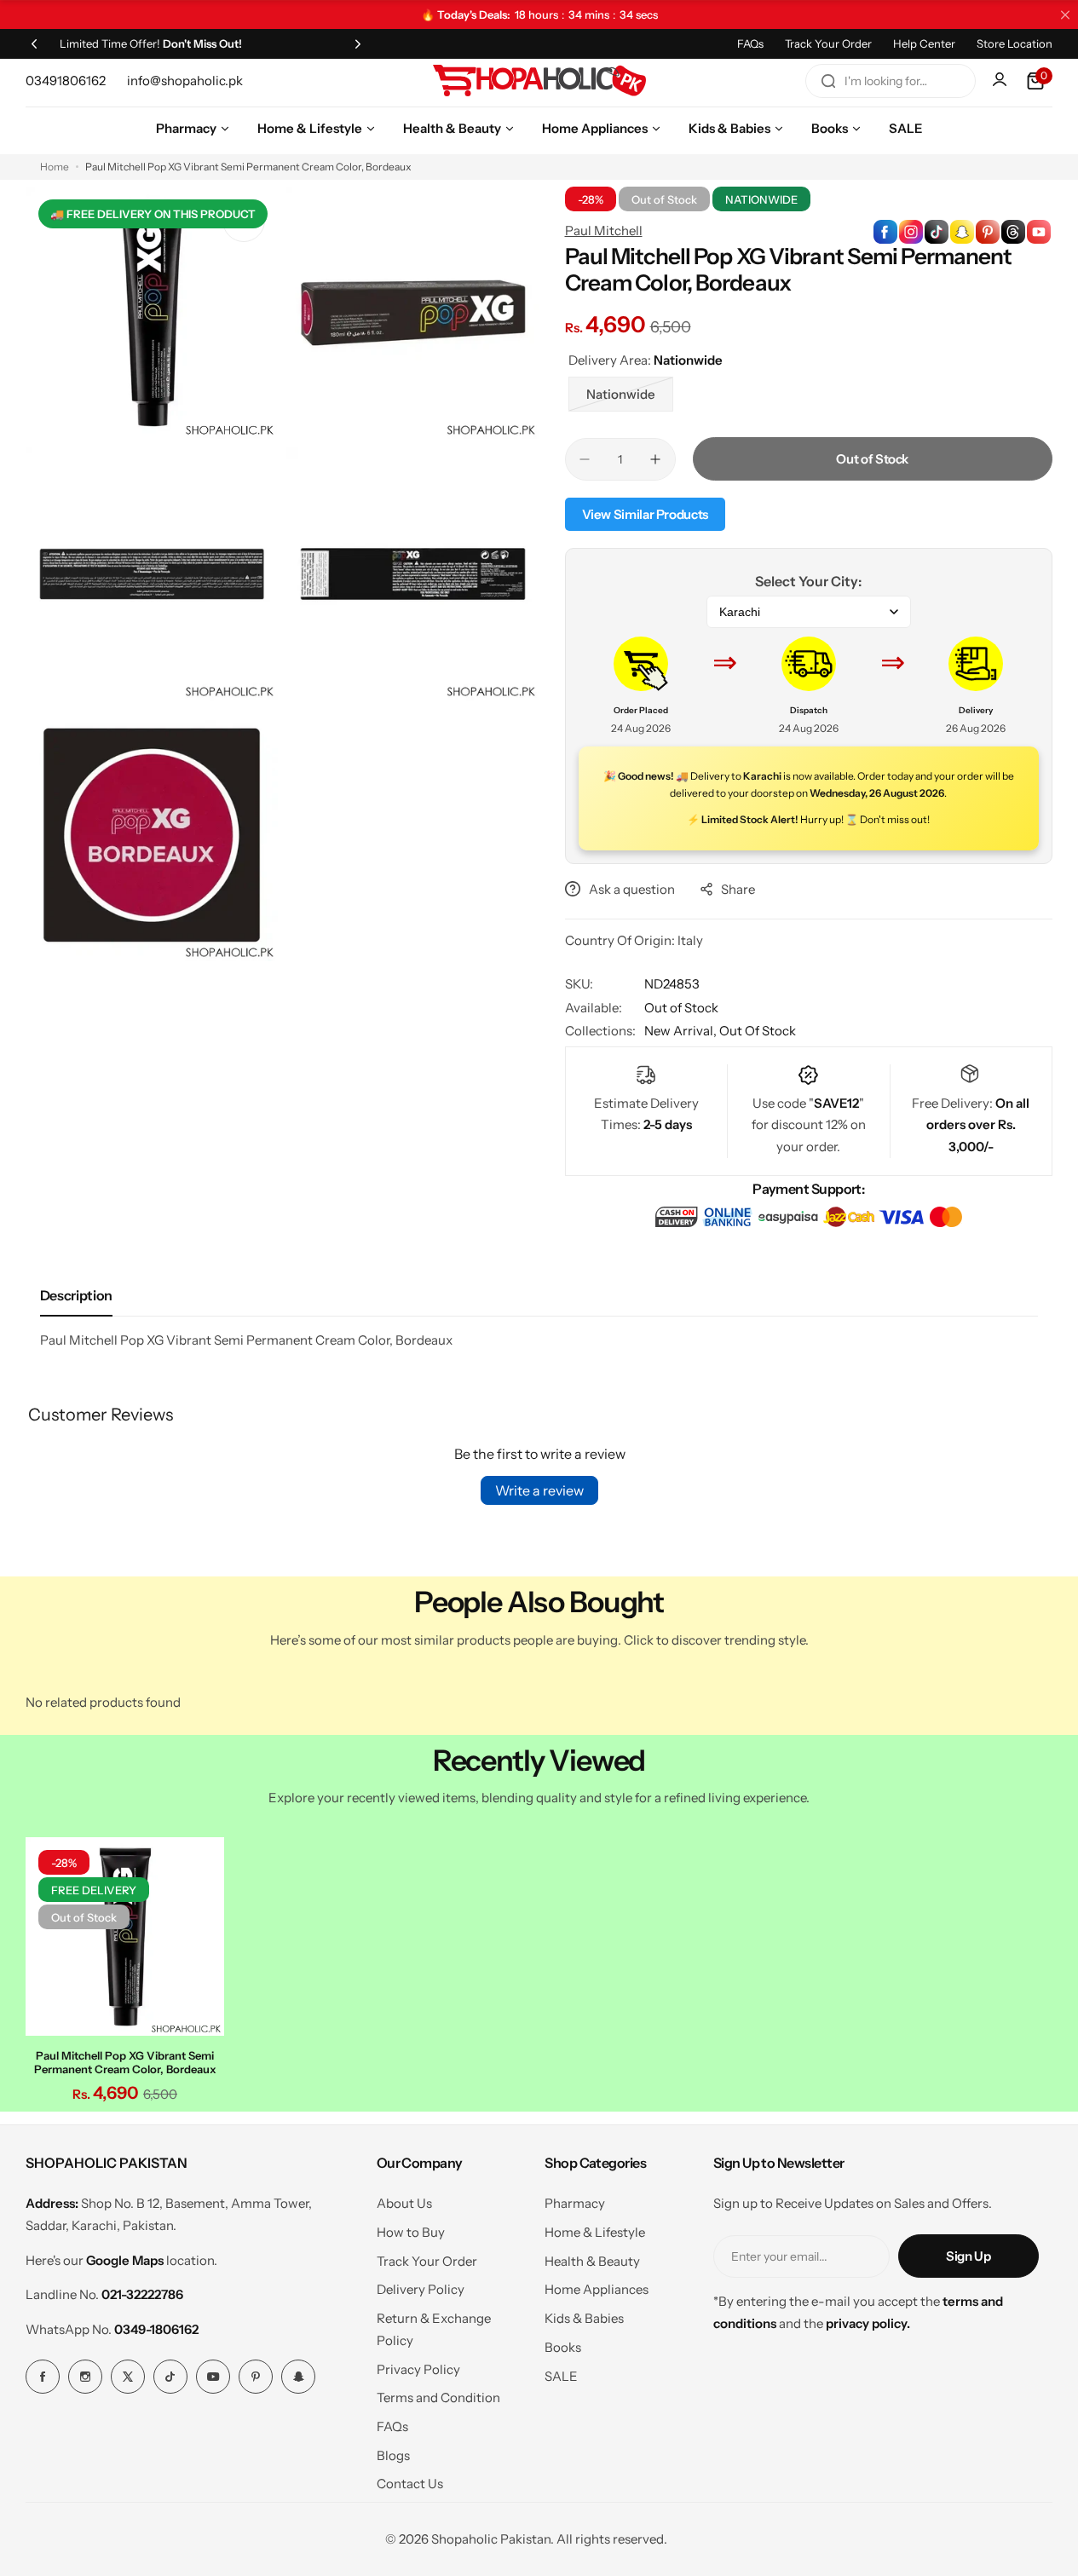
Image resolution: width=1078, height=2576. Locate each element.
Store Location (1015, 43)
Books (563, 2347)
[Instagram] (85, 2377)
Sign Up (968, 2256)
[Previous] (34, 43)
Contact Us (410, 2484)
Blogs (393, 2455)
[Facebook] (43, 2377)
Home (55, 167)
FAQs (750, 43)
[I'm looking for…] (828, 81)
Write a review (539, 1490)
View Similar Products (645, 514)
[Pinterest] (256, 2377)
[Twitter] (128, 2377)
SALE (561, 2376)
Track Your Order (828, 43)
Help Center (924, 43)
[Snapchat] (298, 2377)
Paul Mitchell (604, 231)
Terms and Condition (438, 2397)
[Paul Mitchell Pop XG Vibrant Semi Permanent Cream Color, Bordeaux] (125, 1936)
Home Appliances (597, 2289)
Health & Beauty (592, 2261)
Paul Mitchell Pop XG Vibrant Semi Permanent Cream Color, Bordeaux (125, 2062)
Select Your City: (808, 581)
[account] (1001, 81)
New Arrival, (682, 1031)
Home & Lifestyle (595, 2232)
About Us (404, 2203)
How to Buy (411, 2232)
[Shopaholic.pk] (539, 81)
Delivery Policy (421, 2289)
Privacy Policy (418, 2369)
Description (76, 1295)
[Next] (358, 43)
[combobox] (891, 81)
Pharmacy (575, 2203)
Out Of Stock (758, 1031)
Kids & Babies (584, 2318)
